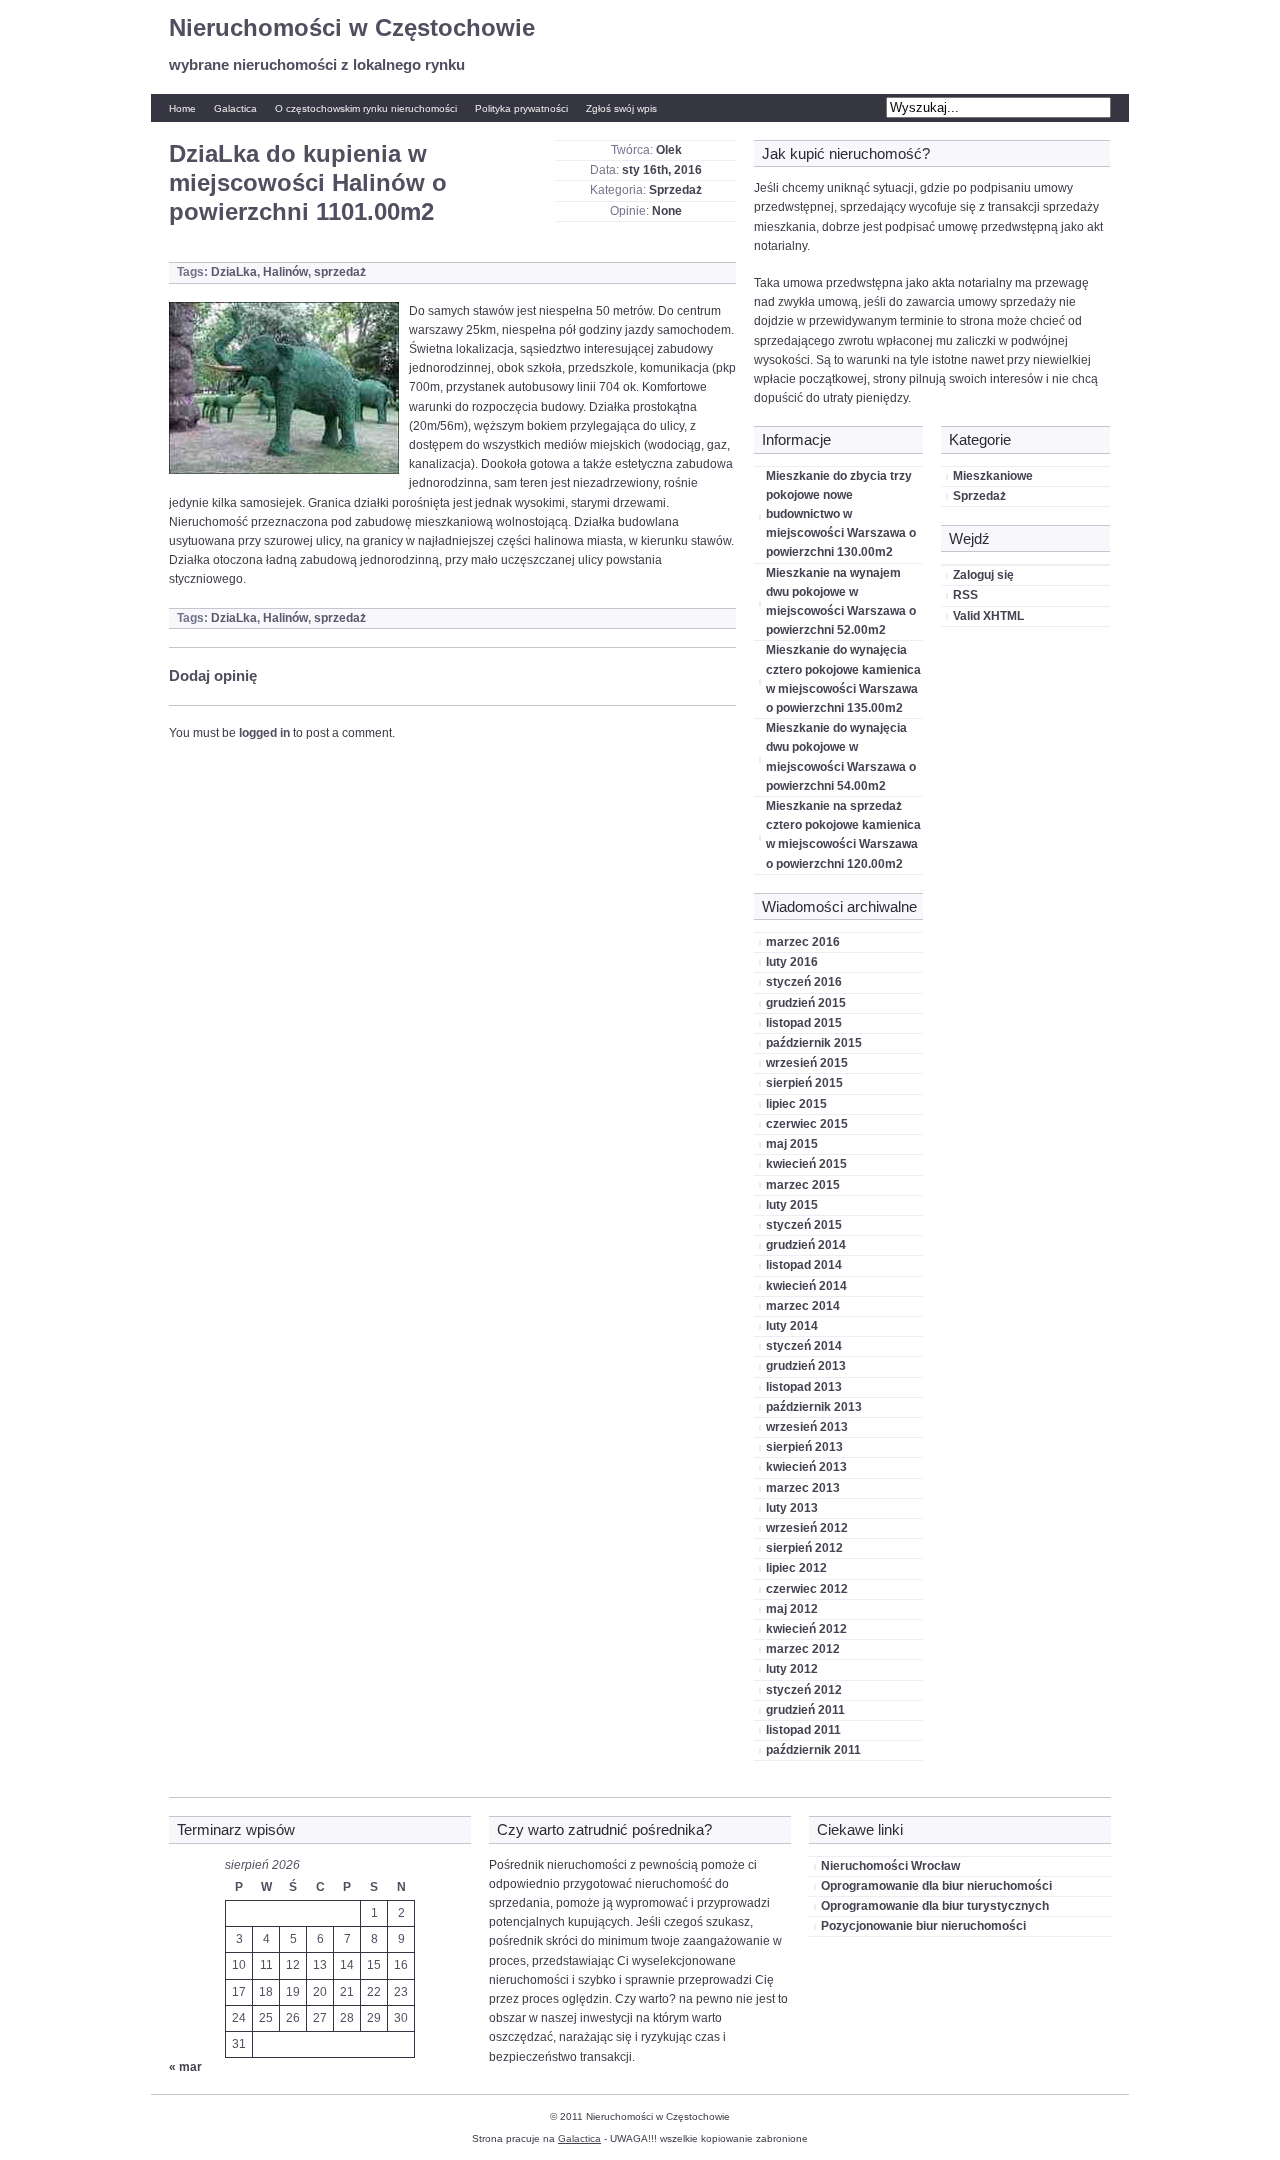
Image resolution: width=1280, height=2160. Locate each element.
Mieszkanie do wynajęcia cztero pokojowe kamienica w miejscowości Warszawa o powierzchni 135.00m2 (843, 679)
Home (182, 108)
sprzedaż (340, 272)
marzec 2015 (803, 1185)
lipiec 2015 (796, 1104)
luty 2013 (792, 1508)
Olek (669, 150)
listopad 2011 (803, 1730)
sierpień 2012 (804, 1548)
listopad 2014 (804, 1265)
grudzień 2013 (806, 1366)
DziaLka (234, 272)
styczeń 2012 (804, 1690)
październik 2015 (814, 1043)
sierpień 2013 (804, 1447)
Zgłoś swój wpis (621, 108)
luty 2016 (792, 962)
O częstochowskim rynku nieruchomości (366, 108)
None (667, 211)
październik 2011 (813, 1750)
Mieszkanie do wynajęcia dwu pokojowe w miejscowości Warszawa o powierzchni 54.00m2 (841, 757)
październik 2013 (814, 1407)
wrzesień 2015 (807, 1063)
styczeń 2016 (804, 982)
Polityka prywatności (521, 108)
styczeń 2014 (804, 1346)
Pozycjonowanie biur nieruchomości (923, 1926)
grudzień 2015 (806, 1003)
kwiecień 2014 (806, 1286)
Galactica (235, 108)
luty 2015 (792, 1205)
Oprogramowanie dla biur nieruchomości (936, 1886)
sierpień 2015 (804, 1083)
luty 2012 (792, 1669)
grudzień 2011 (805, 1710)
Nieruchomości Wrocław (890, 1866)
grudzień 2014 (806, 1245)
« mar (185, 2067)
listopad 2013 (804, 1387)
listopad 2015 (804, 1023)
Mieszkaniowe (993, 476)
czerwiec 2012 (807, 1589)
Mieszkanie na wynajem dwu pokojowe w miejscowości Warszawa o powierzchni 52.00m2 (841, 602)
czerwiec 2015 (807, 1124)
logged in (264, 733)
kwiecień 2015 (806, 1164)
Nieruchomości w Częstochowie (352, 27)
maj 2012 (792, 1609)
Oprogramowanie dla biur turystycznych (935, 1906)
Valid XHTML (988, 616)
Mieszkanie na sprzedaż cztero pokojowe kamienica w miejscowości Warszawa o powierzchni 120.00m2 (843, 835)
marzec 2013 (803, 1488)
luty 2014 (792, 1326)
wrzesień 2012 (807, 1528)
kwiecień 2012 (806, 1629)
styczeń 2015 (804, 1225)
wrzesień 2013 (807, 1427)
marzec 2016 (803, 942)
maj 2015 (792, 1144)
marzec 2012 (803, 1649)
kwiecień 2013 (806, 1467)
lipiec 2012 (796, 1568)
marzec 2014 (803, 1306)
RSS (965, 595)
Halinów (285, 272)
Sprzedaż (675, 190)
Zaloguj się (983, 575)
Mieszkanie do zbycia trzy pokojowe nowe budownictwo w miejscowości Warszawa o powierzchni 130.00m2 (841, 514)
